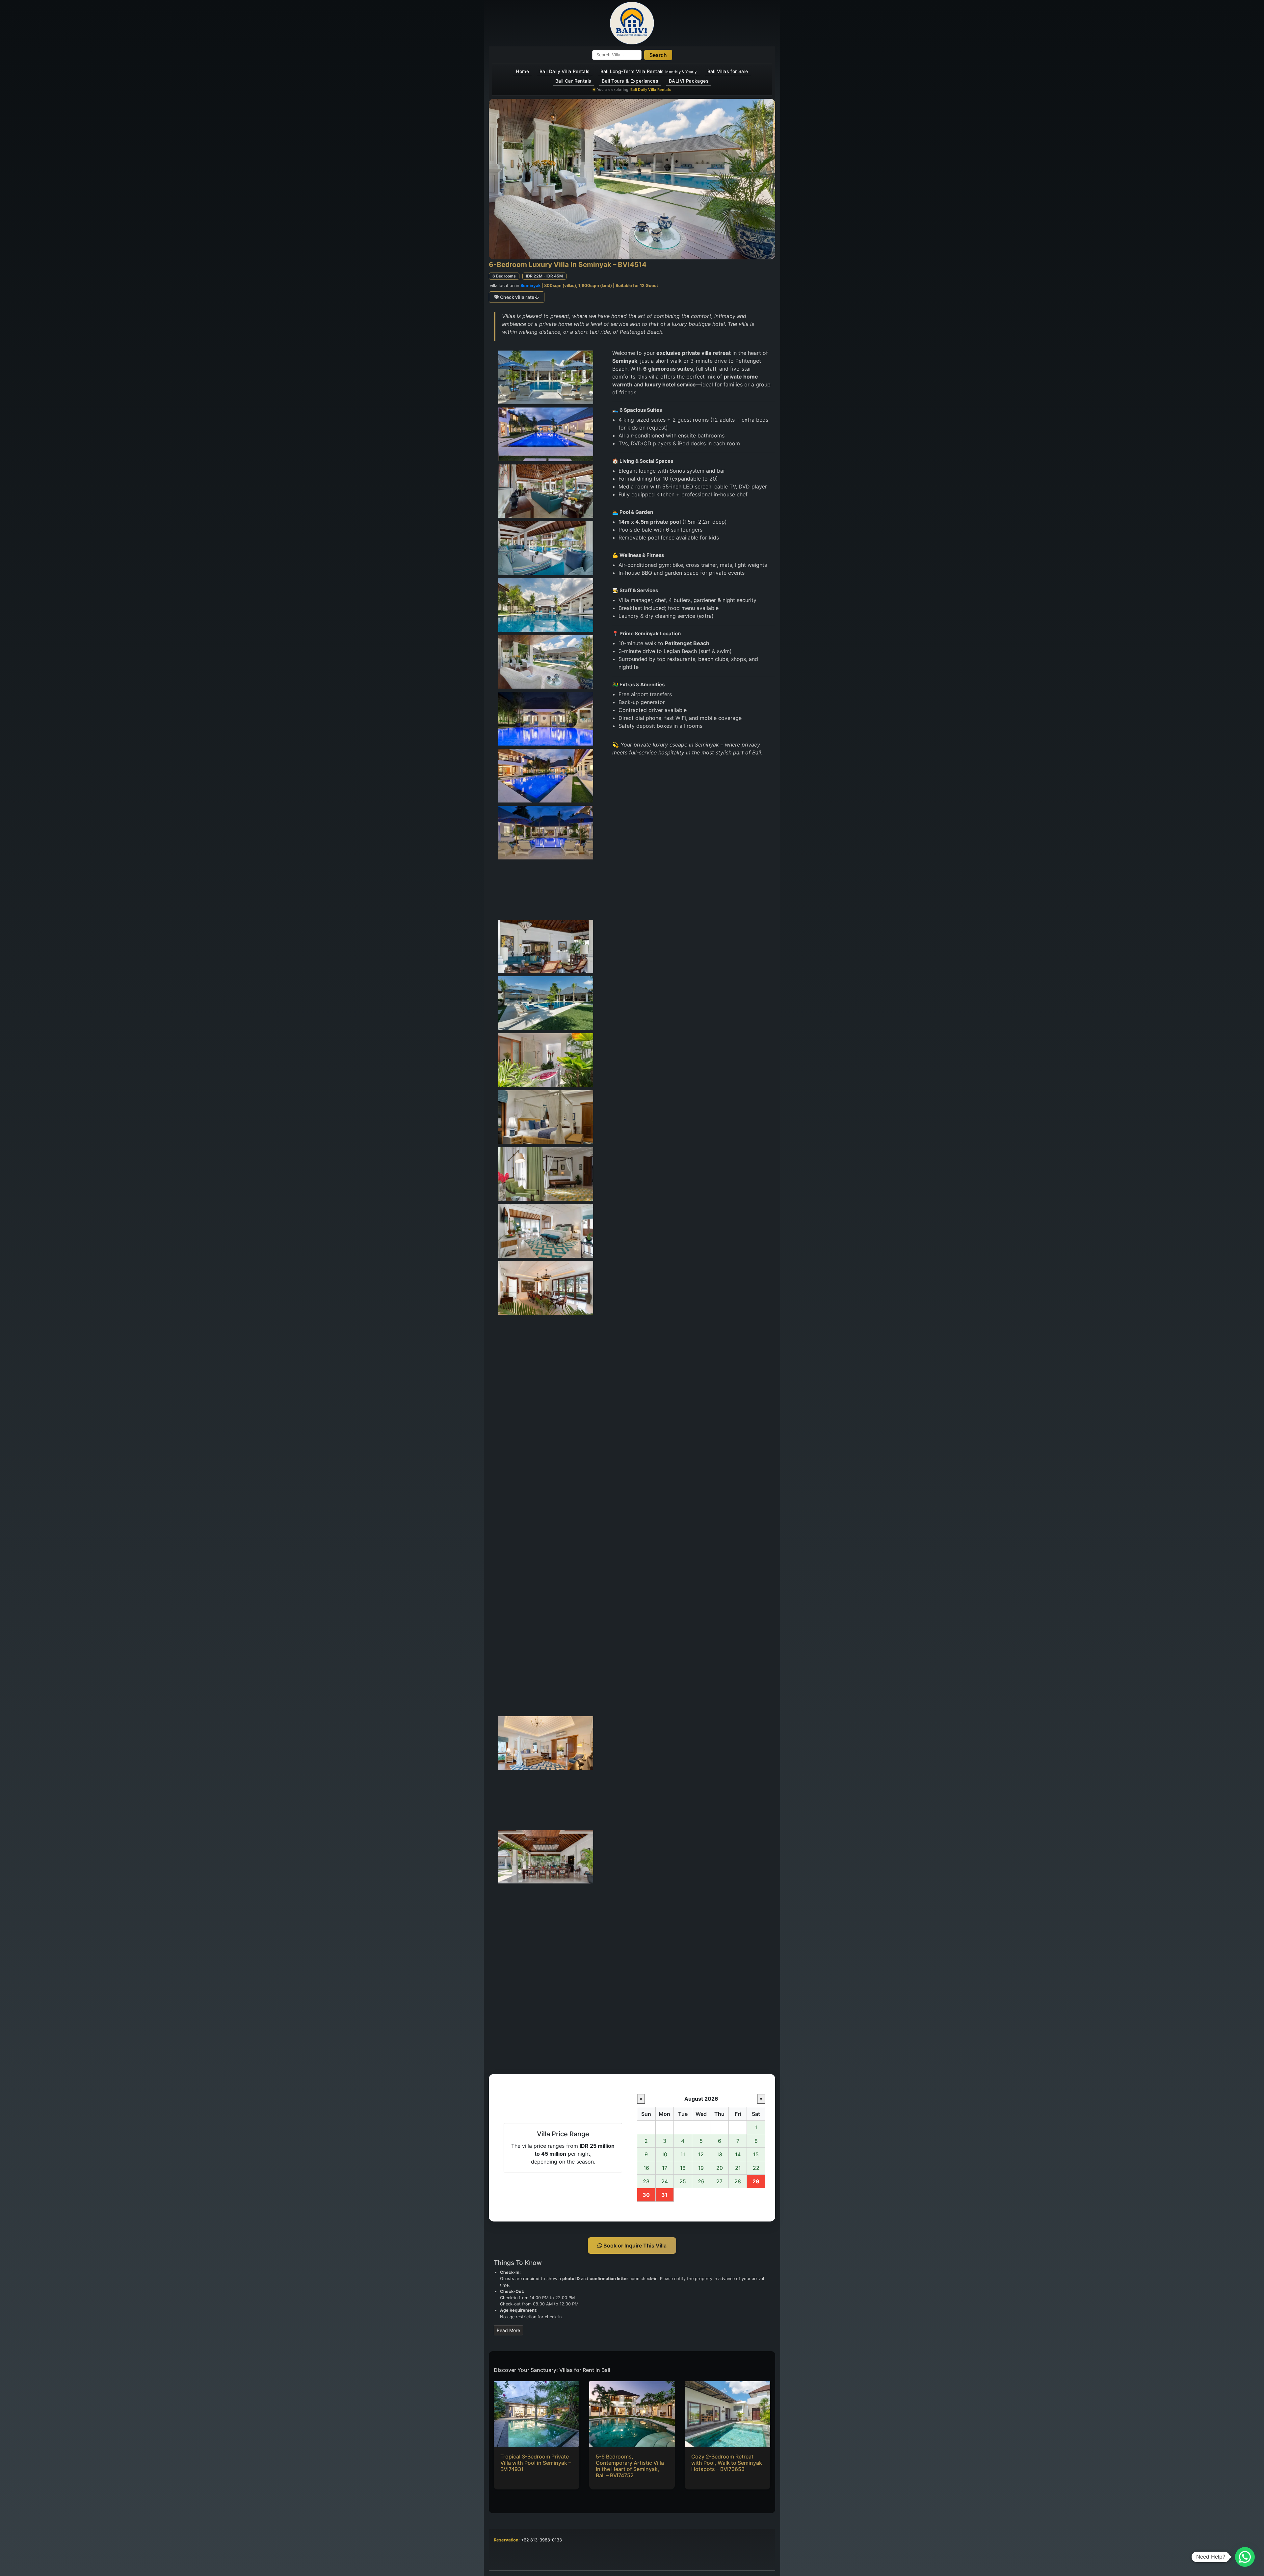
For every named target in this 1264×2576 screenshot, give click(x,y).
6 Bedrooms (504, 276)
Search (658, 55)
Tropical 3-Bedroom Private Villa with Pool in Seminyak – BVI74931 (536, 2463)
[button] (1245, 2557)
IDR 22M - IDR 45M (544, 276)
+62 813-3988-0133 (541, 2540)
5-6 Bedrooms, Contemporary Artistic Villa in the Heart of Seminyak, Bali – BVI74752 (630, 2466)
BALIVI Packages (689, 81)
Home (522, 71)
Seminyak (530, 286)
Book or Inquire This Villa (634, 2246)
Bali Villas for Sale (728, 71)
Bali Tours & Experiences (630, 81)
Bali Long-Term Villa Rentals (649, 71)
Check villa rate (517, 297)
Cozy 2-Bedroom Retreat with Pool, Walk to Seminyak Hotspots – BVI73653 (727, 2463)
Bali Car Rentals (573, 81)
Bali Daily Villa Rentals (565, 71)
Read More (508, 2330)
